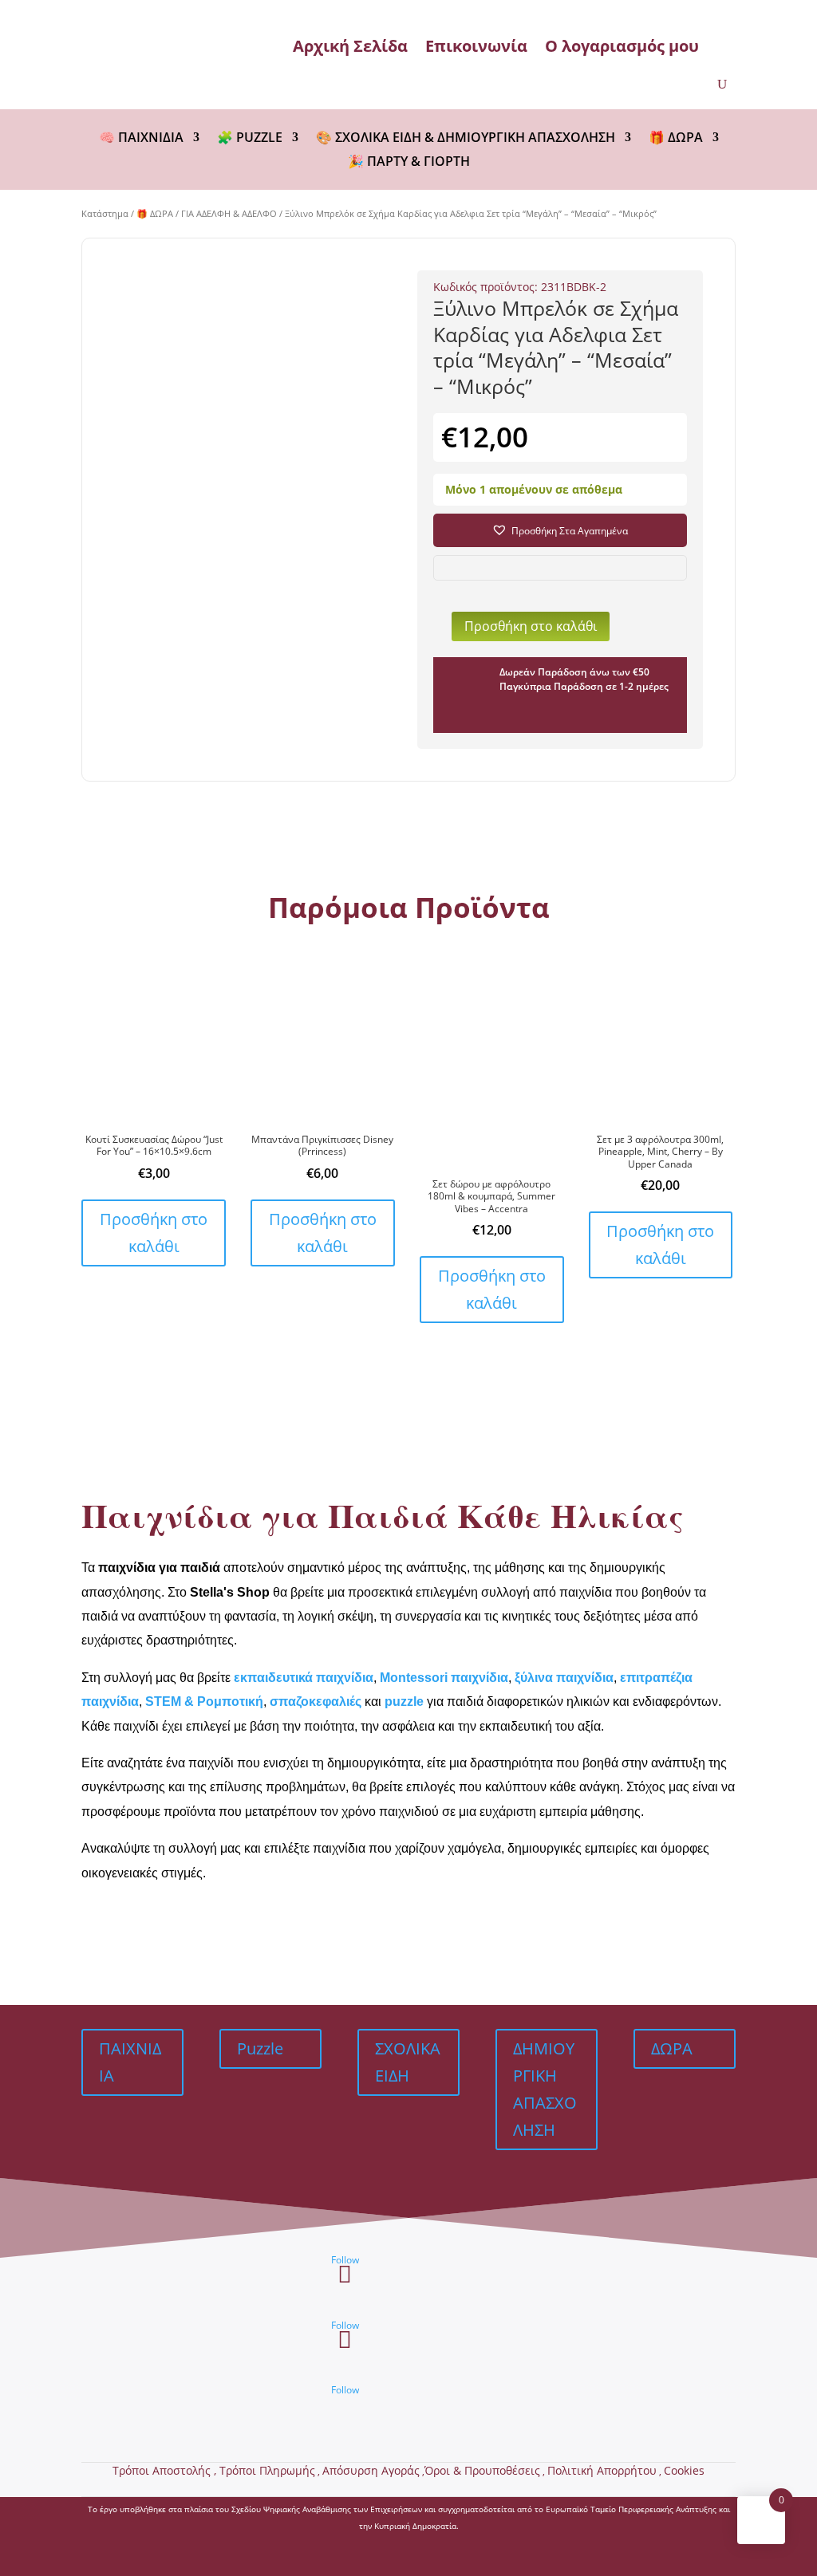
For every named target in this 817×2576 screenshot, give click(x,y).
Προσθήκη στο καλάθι (531, 626)
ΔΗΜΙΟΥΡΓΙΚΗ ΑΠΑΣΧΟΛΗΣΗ (545, 2089)
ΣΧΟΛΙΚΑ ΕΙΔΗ (408, 2062)
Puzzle (260, 2048)
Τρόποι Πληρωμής (267, 2470)
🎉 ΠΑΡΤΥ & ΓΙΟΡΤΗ (409, 163)
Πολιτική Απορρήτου (602, 2470)
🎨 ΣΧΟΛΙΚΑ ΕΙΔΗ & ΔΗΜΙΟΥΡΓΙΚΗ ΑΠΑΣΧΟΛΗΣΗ (466, 139)
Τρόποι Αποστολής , (166, 2470)
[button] (560, 530)
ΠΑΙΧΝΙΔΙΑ (130, 2062)
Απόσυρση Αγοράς (371, 2470)
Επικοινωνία (476, 46)
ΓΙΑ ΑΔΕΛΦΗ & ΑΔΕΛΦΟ (229, 213)
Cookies (684, 2470)
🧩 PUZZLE (250, 139)
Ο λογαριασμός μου (622, 46)
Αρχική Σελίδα (350, 46)
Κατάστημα (105, 213)
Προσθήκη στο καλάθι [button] (154, 1233)
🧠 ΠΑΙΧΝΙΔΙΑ (141, 139)
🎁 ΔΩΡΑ (676, 139)
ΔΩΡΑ (672, 2048)
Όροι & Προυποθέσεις (482, 2470)
